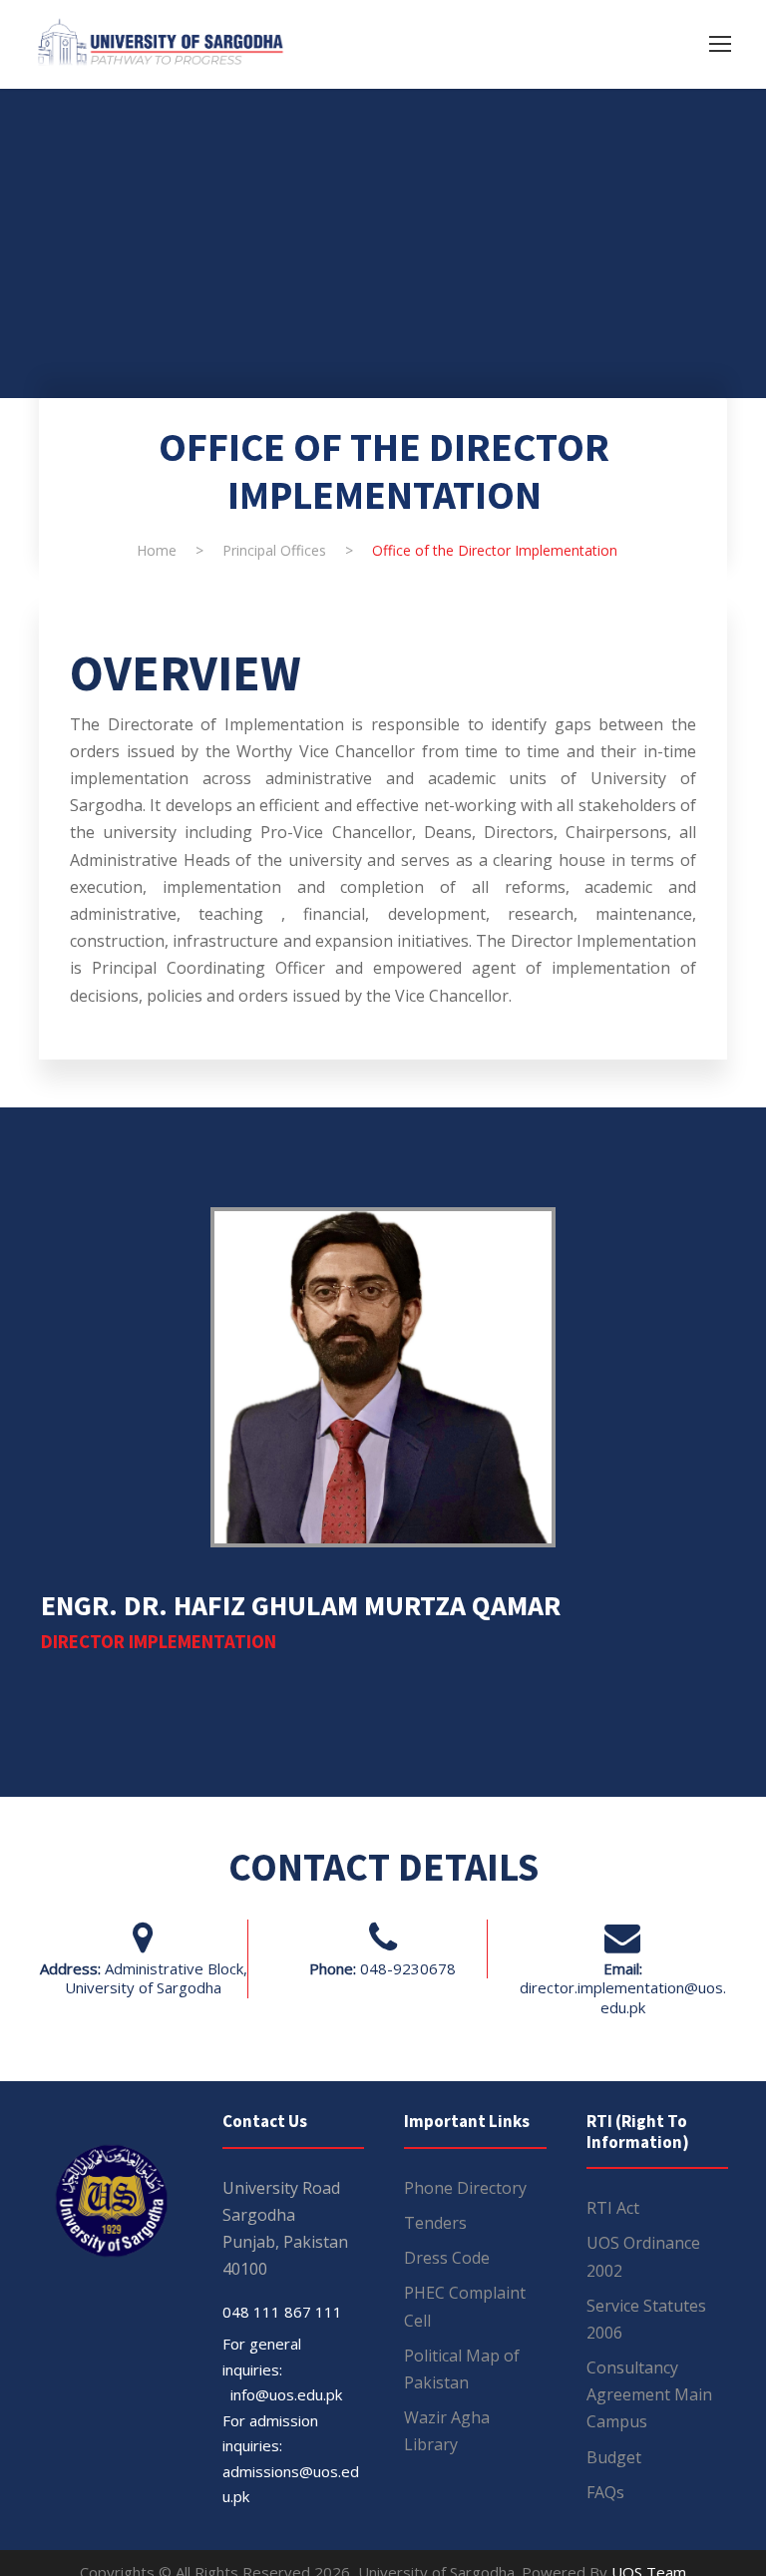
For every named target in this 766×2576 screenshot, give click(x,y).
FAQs (605, 2492)
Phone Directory (465, 2188)
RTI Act (613, 2208)
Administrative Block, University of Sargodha (156, 1978)
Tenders (435, 2223)
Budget (614, 2457)
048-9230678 (408, 1968)
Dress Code (447, 2258)
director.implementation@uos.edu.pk (623, 1997)
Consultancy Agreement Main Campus (649, 2394)
